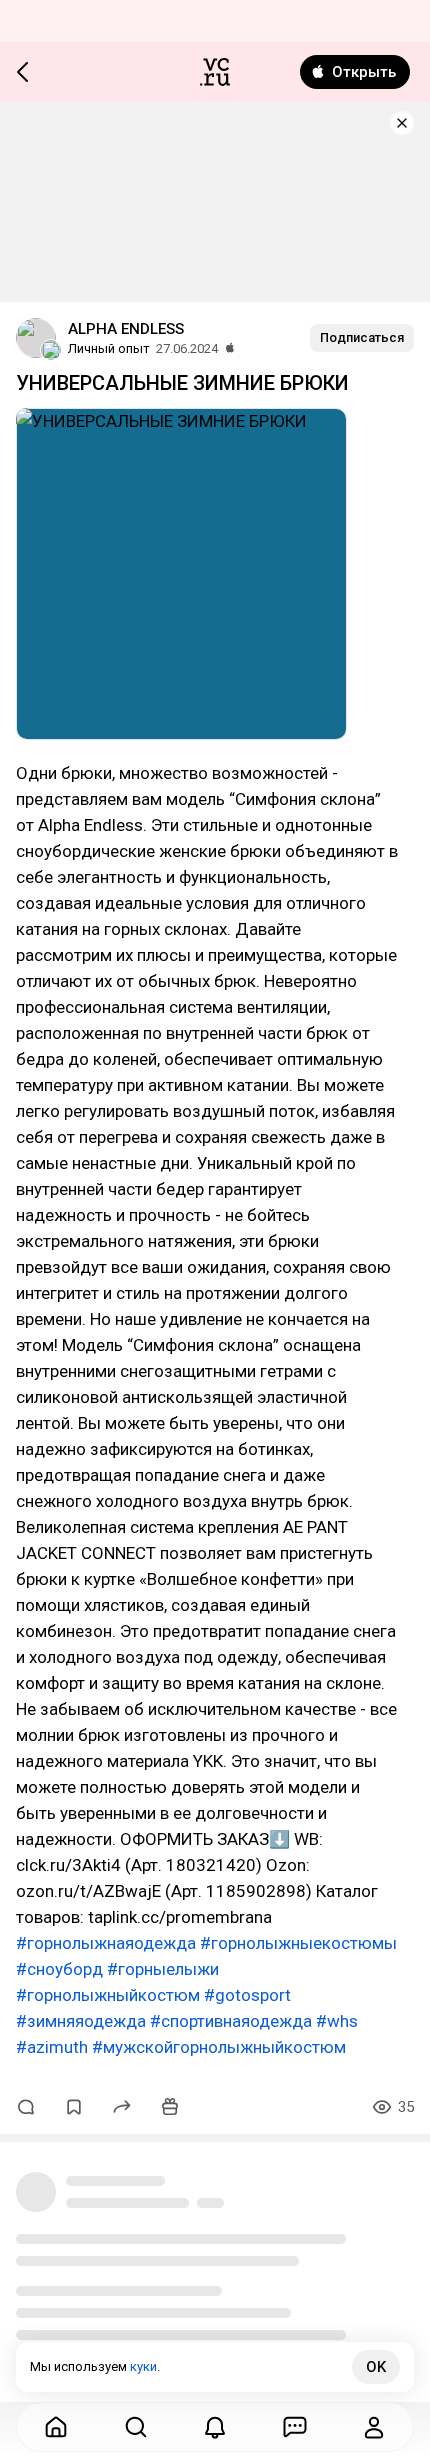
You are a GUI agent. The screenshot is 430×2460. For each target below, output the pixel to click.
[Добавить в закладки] (74, 2107)
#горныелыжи (163, 1969)
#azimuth (52, 2047)
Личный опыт (109, 348)
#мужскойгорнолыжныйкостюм (219, 2047)
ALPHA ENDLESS (126, 329)
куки (143, 2366)
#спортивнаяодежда (231, 2021)
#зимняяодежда (81, 2021)
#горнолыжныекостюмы (298, 1943)
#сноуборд (59, 1969)
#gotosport (247, 1995)
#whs (337, 2021)
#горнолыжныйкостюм (108, 1995)
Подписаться (362, 337)
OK (376, 2367)
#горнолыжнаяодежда (106, 1943)
